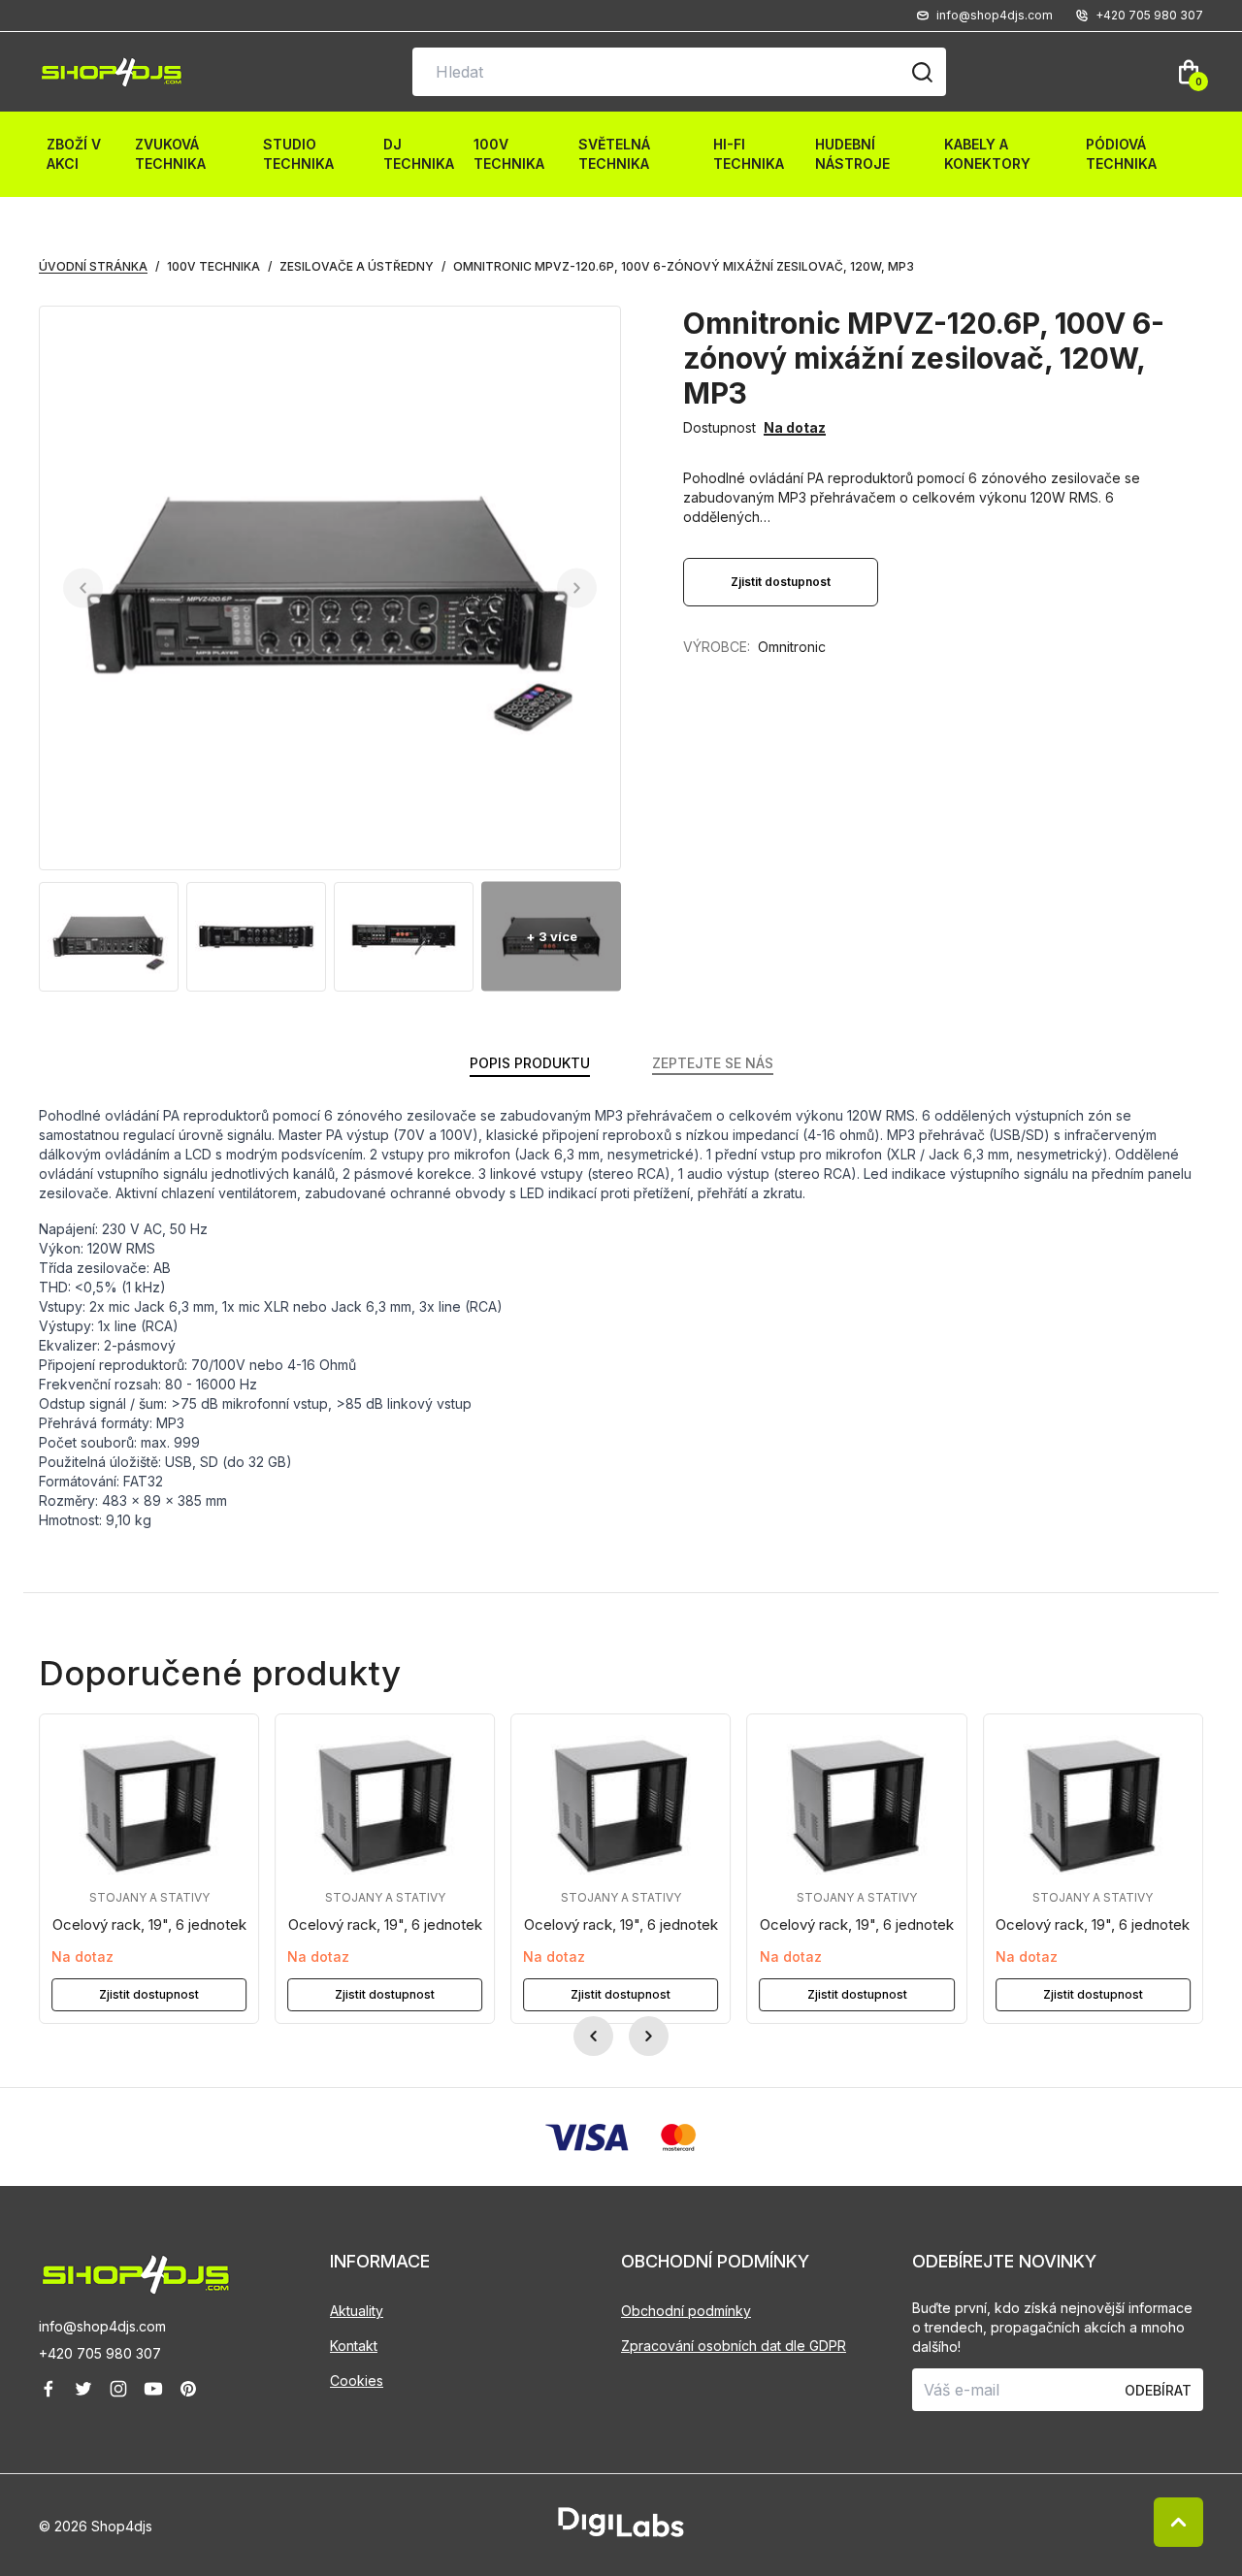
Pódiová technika (1121, 154)
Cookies (357, 2380)
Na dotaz (795, 427)
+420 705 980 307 (100, 2353)
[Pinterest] (188, 2389)
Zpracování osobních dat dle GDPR (734, 2346)
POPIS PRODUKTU (530, 1063)
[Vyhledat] (922, 72)
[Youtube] (153, 2389)
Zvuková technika (170, 154)
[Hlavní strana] (112, 72)
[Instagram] (118, 2389)
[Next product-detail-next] (577, 588)
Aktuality (357, 2311)
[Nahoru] (1178, 2522)
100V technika (509, 154)
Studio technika (298, 154)
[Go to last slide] (593, 2036)
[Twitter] (83, 2389)
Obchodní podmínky (686, 2311)
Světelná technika (614, 154)
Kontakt (354, 2346)
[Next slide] (649, 2036)
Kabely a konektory (987, 154)
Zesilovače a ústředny (357, 266)
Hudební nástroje (852, 154)
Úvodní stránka (93, 266)
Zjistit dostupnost (149, 1995)
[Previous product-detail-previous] (83, 588)
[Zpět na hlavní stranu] (184, 2275)
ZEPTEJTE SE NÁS (713, 1063)
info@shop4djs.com (102, 2326)
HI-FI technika (749, 154)
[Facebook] (49, 2389)
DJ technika (419, 154)
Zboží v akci (74, 154)
